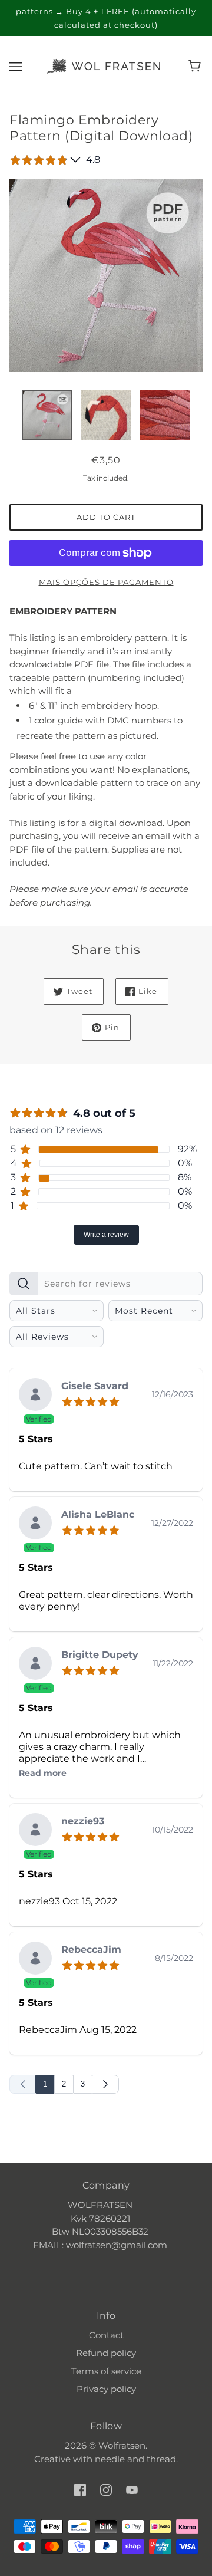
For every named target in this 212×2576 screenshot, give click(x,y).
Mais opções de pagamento (106, 582)
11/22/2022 (173, 1663)
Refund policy (106, 2353)
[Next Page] (105, 2084)
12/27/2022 (172, 1523)
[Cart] (196, 66)
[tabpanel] (106, 1680)
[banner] (104, 65)
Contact (106, 2335)
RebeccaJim (91, 1950)
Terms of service (106, 2371)
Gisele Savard (95, 1386)
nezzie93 (83, 1822)
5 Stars (36, 1439)
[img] (93, 1400)
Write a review (106, 1235)
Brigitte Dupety (100, 1655)
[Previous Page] (23, 2084)
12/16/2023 (173, 1394)
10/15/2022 (173, 1830)
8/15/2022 (174, 1958)
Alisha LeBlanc (98, 1515)
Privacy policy (106, 2389)
